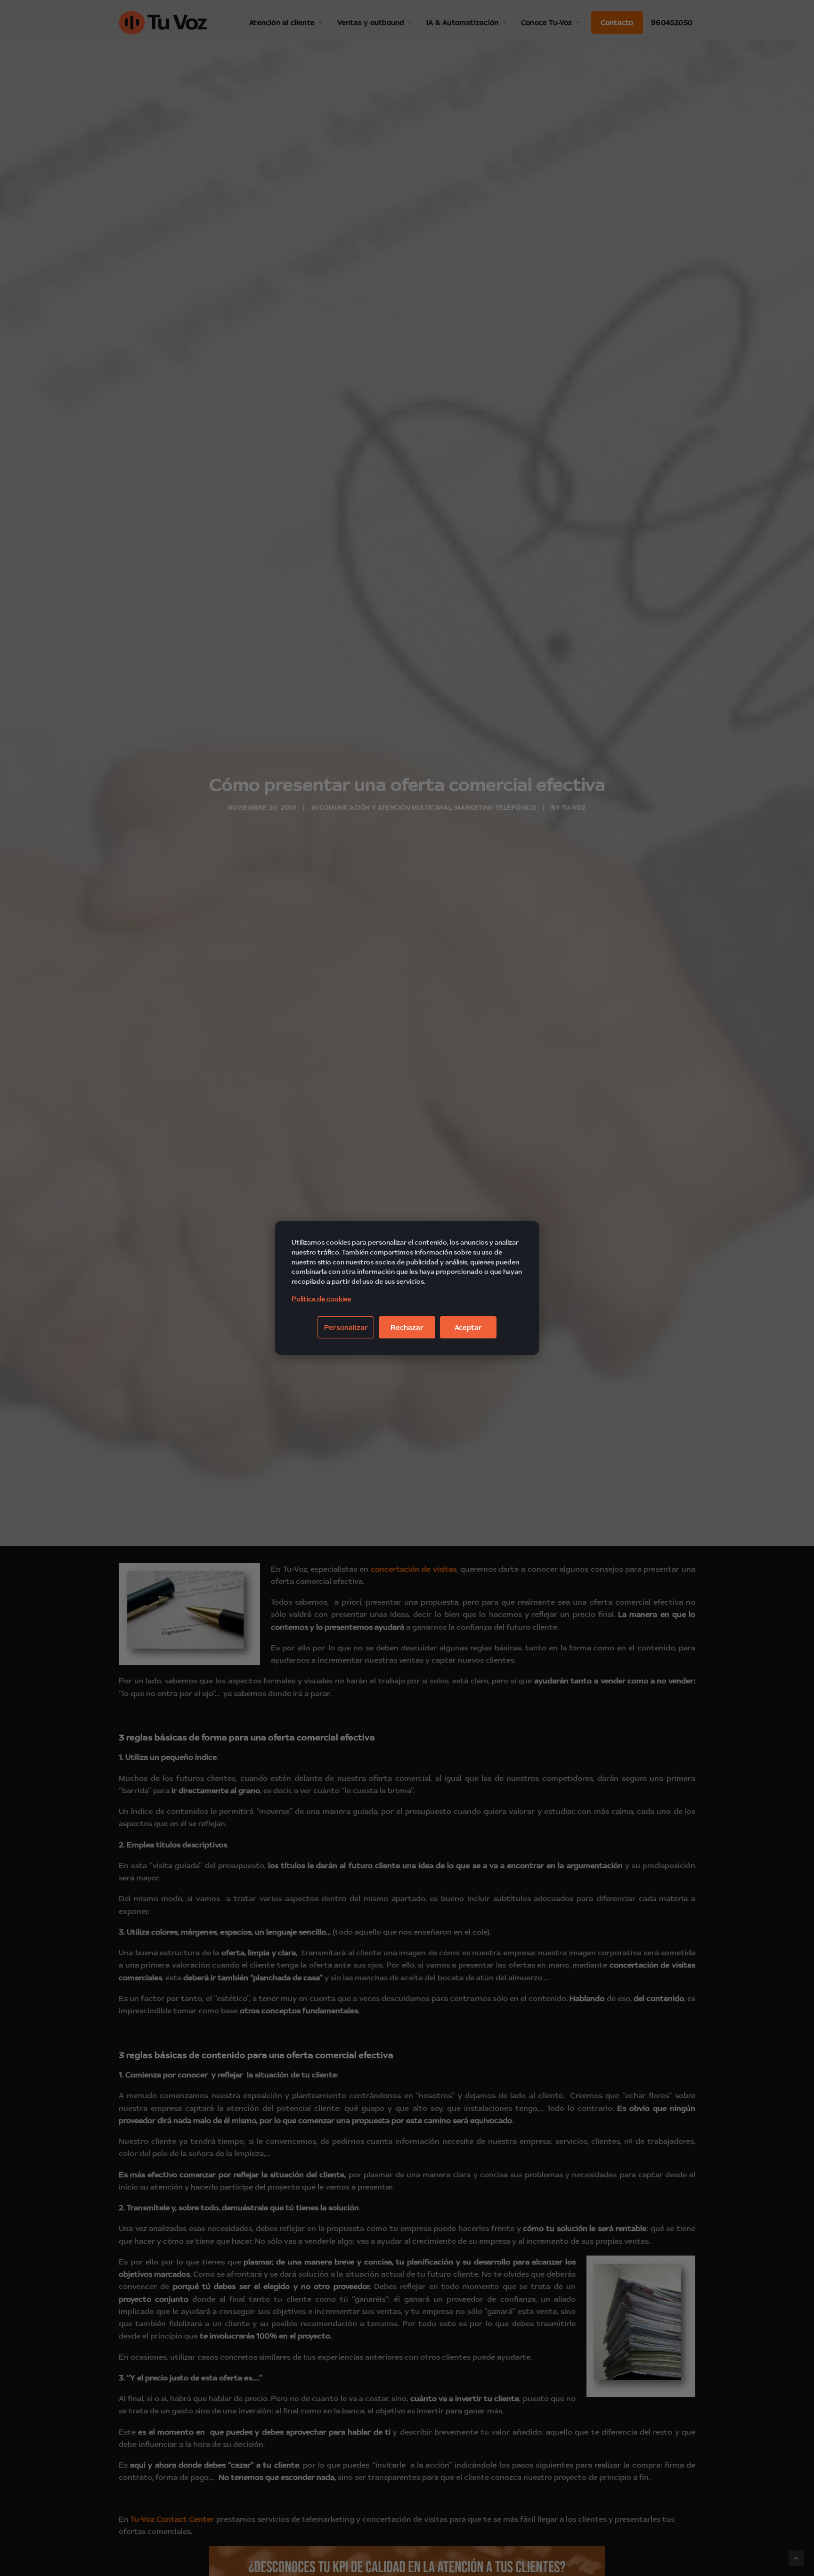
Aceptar (468, 1327)
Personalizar (346, 1327)
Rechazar (407, 1327)
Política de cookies (321, 1299)
